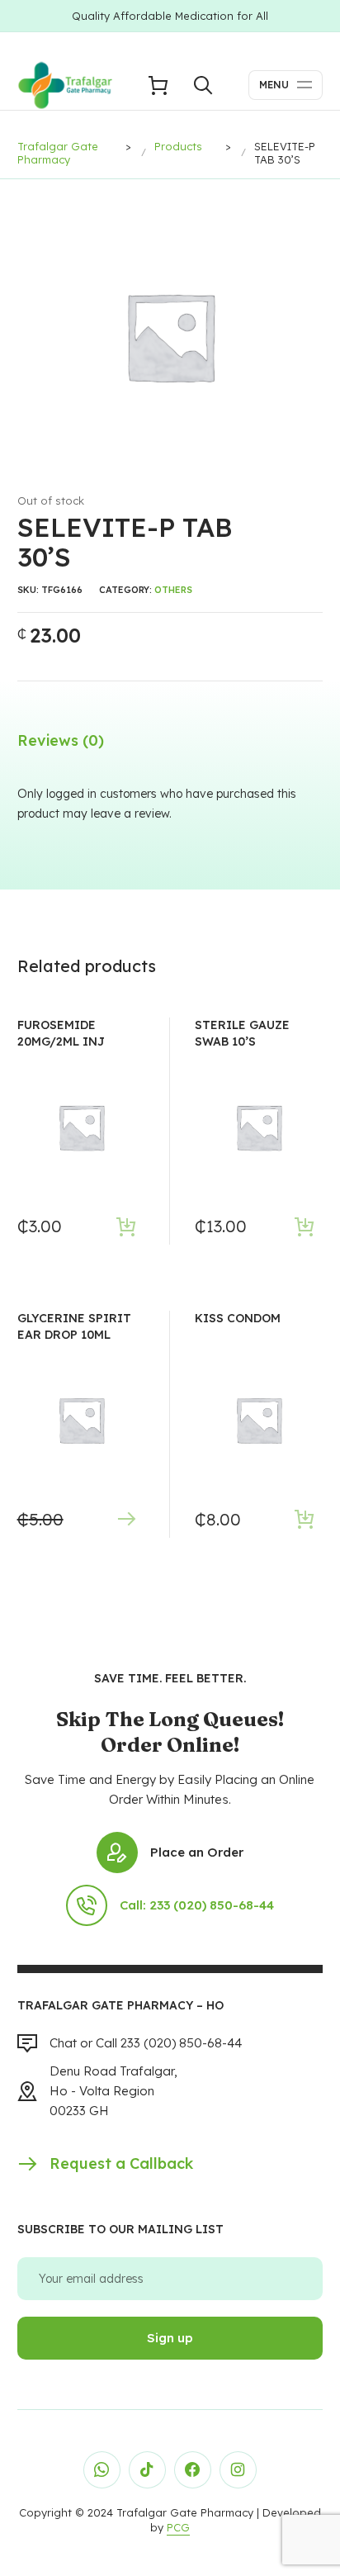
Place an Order (197, 1852)
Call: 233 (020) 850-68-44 (197, 1905)
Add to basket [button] (127, 1226)
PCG (178, 2527)
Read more (127, 1519)
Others (173, 590)
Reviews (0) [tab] (61, 740)
